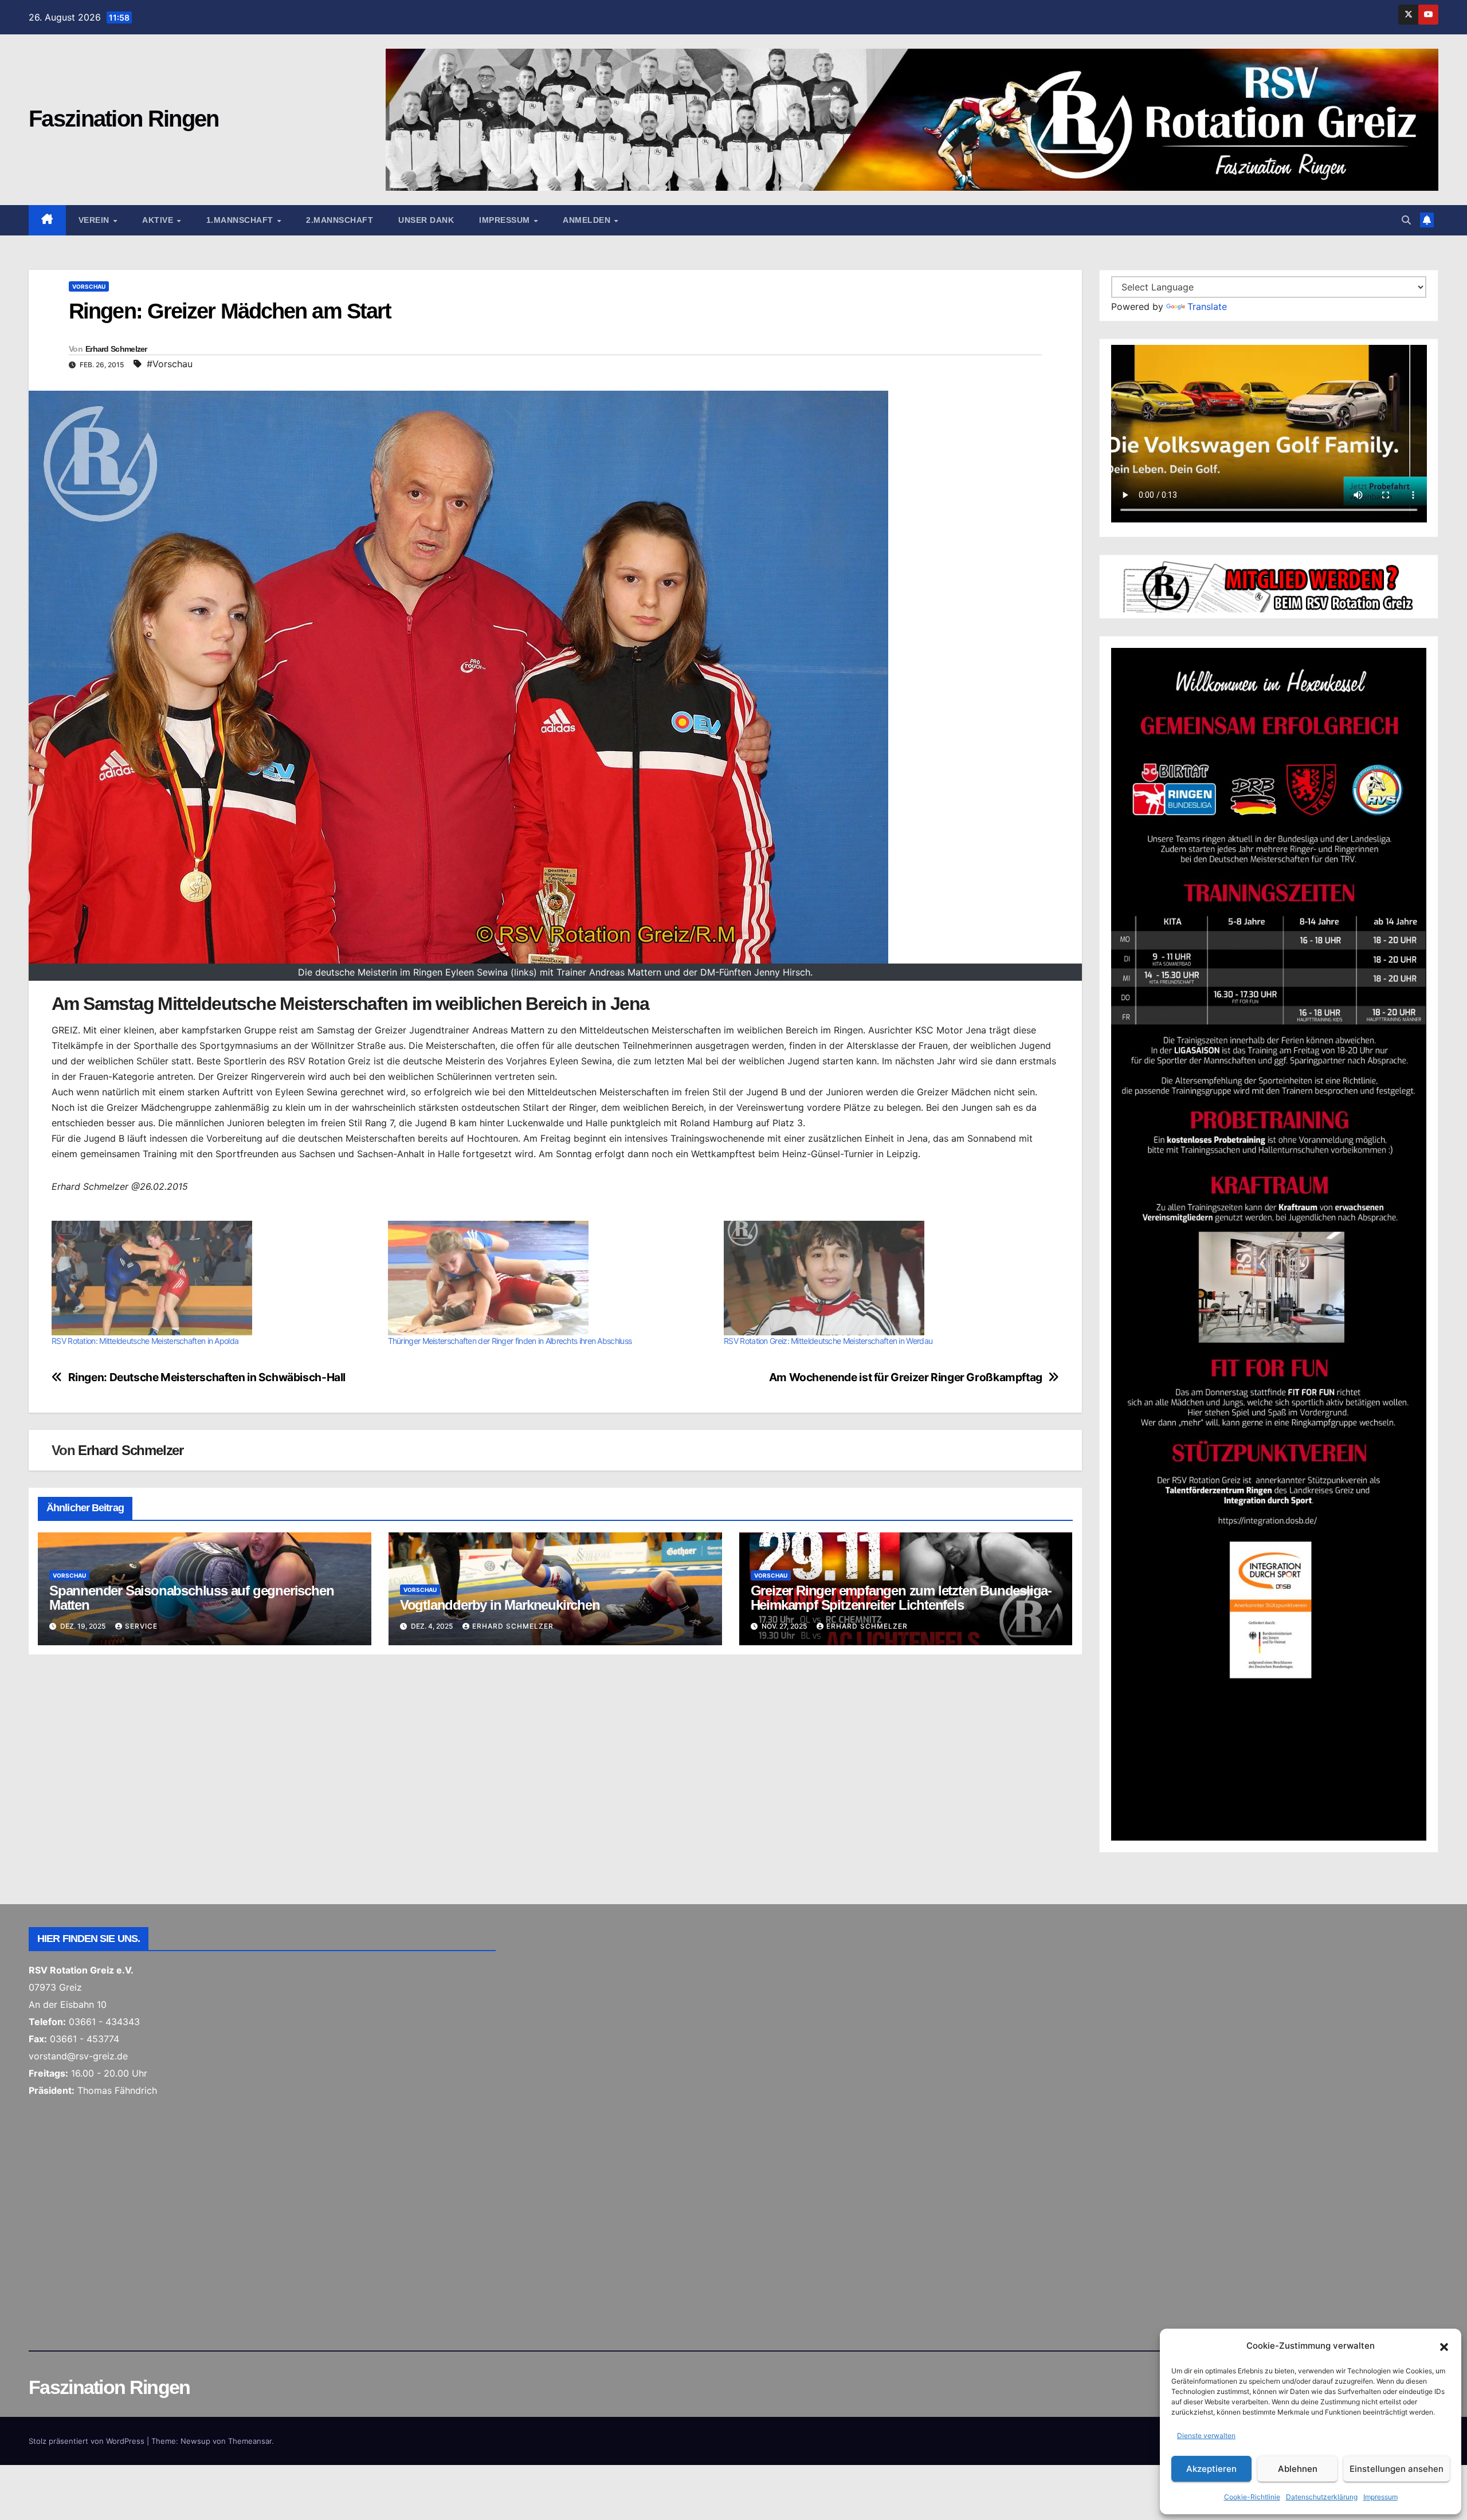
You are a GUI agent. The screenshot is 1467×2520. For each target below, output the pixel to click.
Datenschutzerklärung (1322, 2497)
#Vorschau (170, 364)
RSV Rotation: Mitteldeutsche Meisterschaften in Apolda (145, 1341)
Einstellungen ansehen (1397, 2469)
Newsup (195, 2441)
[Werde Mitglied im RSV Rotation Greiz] (1269, 586)
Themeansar (250, 2441)
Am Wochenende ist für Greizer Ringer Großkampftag (906, 1377)
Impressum (1380, 2497)
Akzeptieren (1211, 2469)
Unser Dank (426, 220)
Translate (1207, 306)
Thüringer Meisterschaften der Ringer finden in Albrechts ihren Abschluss (510, 1341)
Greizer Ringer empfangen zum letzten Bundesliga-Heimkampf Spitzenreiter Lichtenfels (901, 1598)
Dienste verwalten (1206, 2436)
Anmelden (588, 220)
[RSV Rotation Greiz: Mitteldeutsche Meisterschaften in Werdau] (886, 1278)
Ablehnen (1298, 2469)
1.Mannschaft (241, 220)
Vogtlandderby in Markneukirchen (500, 1605)
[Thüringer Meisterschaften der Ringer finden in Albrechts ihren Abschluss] (550, 1278)
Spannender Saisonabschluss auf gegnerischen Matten (191, 1598)
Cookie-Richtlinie (1252, 2497)
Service (141, 1626)
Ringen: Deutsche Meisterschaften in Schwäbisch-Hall (207, 1377)
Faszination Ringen (123, 119)
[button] (1444, 2346)
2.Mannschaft (340, 220)
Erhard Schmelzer (116, 349)
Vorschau (89, 286)
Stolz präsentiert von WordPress (88, 2441)
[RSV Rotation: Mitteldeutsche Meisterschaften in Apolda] (214, 1278)
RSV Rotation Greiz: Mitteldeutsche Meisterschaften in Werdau (828, 1341)
